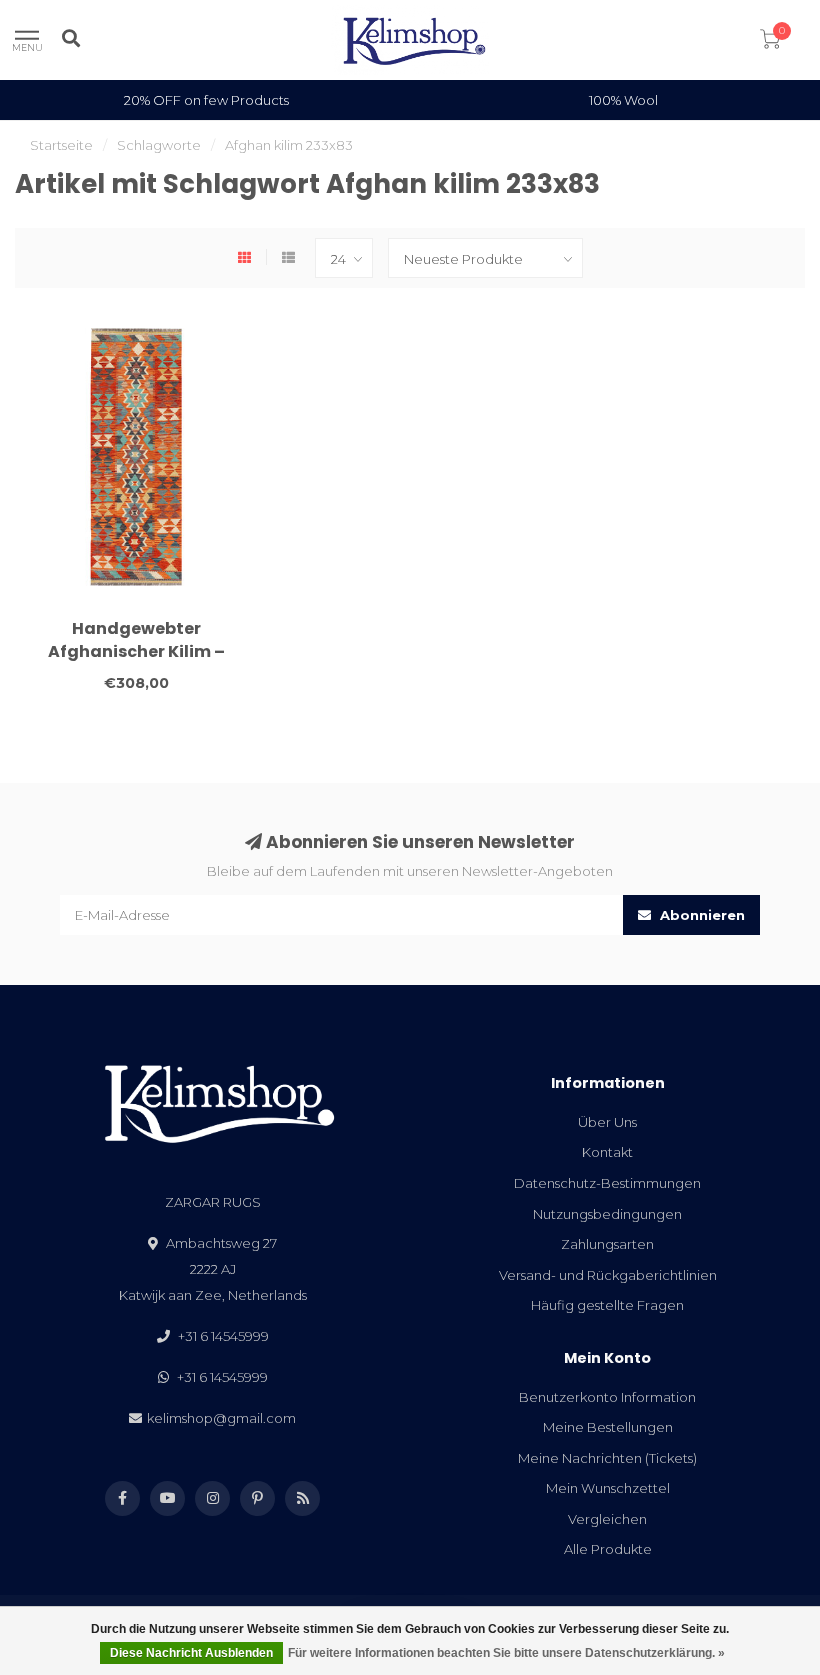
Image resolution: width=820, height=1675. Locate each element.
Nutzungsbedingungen (607, 1214)
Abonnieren (700, 915)
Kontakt (607, 1152)
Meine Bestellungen (608, 1427)
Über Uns (607, 1122)
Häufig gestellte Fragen (607, 1305)
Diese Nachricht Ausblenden (191, 1653)
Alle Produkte (608, 1549)
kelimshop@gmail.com (221, 1418)
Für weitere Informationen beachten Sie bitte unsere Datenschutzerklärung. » (506, 1653)
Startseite (61, 145)
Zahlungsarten (607, 1244)
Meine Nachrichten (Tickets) (607, 1458)
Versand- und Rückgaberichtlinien (608, 1275)
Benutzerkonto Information (607, 1397)
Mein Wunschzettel (608, 1488)
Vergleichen (607, 1519)
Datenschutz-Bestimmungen (607, 1183)
